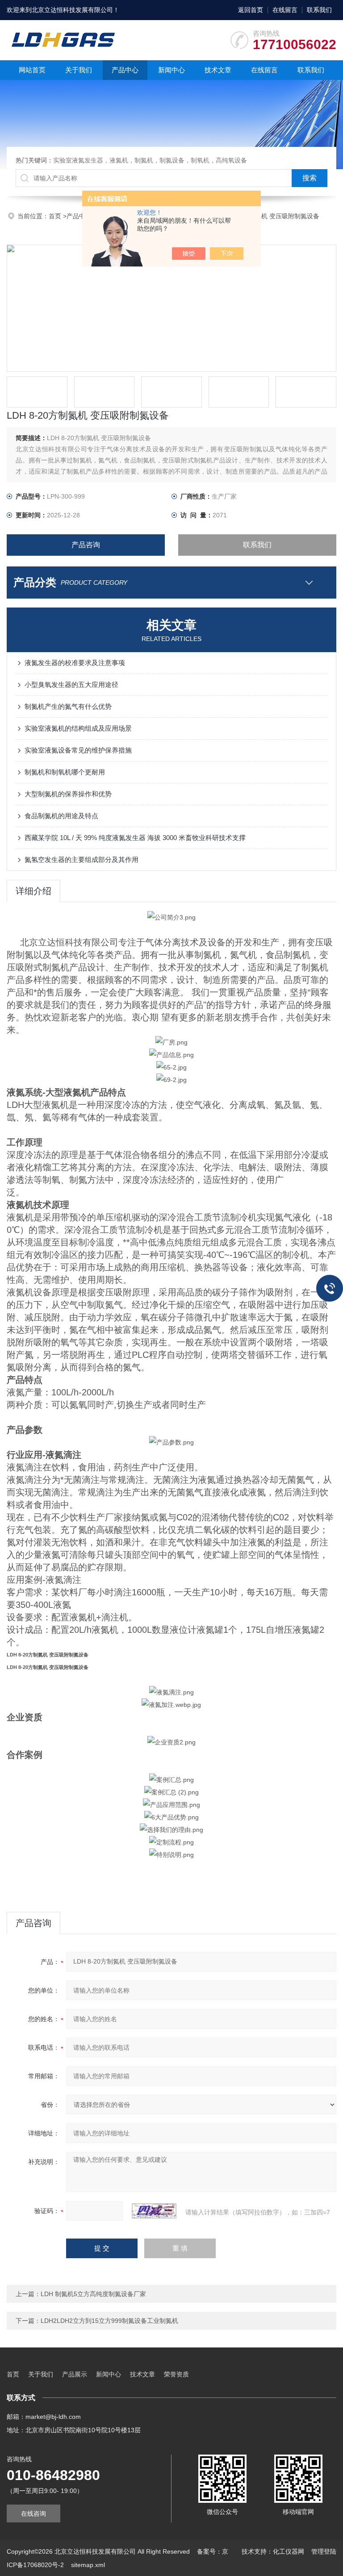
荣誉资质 (176, 2374)
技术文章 (218, 70)
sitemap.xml (88, 2565)
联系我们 (319, 10)
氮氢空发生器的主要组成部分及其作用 (82, 859)
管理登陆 (324, 2551)
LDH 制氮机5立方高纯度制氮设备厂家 (93, 2294)
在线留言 (285, 10)
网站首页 (32, 70)
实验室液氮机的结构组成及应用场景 (78, 728)
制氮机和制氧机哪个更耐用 (65, 772)
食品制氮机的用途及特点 (61, 816)
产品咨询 (86, 545)
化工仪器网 (289, 2551)
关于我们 (79, 70)
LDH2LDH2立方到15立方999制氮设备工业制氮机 (109, 2321)
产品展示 (75, 2374)
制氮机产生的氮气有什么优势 (68, 706)
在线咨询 (33, 2514)
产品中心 (125, 70)
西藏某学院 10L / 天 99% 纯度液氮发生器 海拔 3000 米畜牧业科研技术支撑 (135, 838)
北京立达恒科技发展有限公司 (72, 10)
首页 (56, 216)
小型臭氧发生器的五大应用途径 (71, 685)
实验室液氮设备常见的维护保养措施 (78, 750)
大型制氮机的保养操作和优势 (68, 794)
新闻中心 (171, 70)
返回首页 (251, 10)
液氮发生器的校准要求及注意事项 (75, 663)
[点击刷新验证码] (154, 2211)
